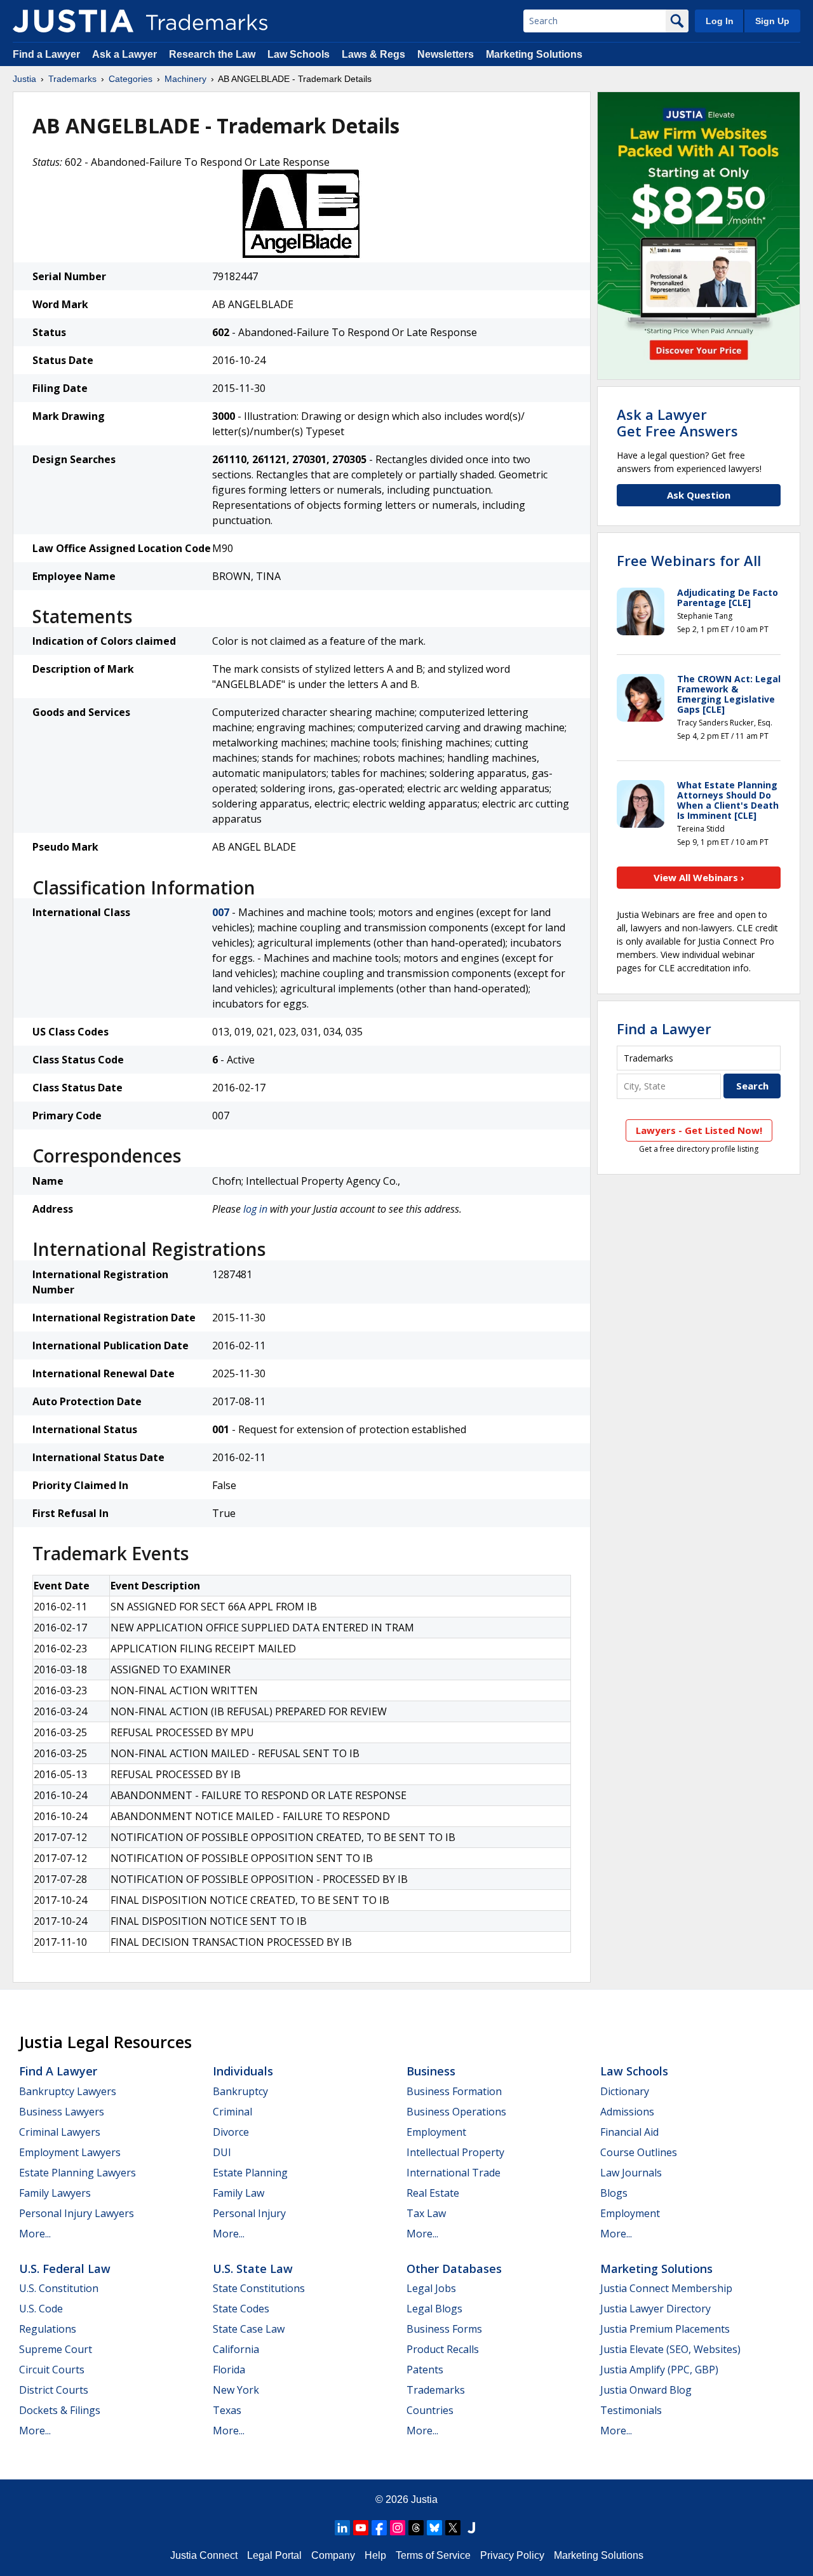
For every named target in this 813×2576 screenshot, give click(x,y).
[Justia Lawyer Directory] (471, 2528)
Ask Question (699, 495)
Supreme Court (56, 2349)
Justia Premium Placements (665, 2329)
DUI (222, 2152)
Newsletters (446, 54)
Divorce (231, 2132)
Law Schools (299, 54)
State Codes (241, 2309)
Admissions (627, 2112)
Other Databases (454, 2269)
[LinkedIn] (342, 2528)
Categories (131, 79)
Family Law (239, 2193)
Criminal (232, 2112)
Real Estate (433, 2193)
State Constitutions (259, 2288)
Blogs (614, 2193)
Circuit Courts (52, 2370)
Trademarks (72, 79)
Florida (229, 2370)
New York (236, 2390)
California (236, 2349)
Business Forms (444, 2329)
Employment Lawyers (70, 2152)
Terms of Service (433, 2555)
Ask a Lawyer (124, 54)
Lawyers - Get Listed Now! (699, 1130)
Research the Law (212, 54)
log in (255, 1209)
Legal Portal (274, 2555)
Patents (425, 2370)
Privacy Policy (512, 2555)
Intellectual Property (455, 2152)
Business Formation (454, 2091)
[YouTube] (361, 2528)
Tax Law (426, 2213)
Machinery (185, 79)
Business (431, 2071)
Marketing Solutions (534, 54)
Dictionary (625, 2091)
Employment (436, 2132)
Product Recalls (443, 2349)
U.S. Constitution (59, 2288)
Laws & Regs (373, 54)
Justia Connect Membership (666, 2288)
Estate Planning (250, 2173)
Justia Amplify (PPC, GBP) (659, 2370)
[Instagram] (398, 2528)
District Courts (54, 2390)
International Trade (454, 2173)
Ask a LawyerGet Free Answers (677, 422)
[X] (453, 2528)
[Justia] (73, 21)
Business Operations (456, 2112)
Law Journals (631, 2173)
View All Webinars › (699, 877)
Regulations (48, 2329)
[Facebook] (379, 2528)
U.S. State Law (253, 2269)
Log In (720, 21)
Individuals (243, 2071)
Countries (430, 2410)
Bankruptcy (240, 2091)
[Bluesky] (434, 2528)
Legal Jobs (431, 2288)
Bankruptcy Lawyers (68, 2091)
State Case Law (249, 2329)
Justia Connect (204, 2555)
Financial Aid (629, 2132)
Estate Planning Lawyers (77, 2173)
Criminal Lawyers (60, 2132)
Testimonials (631, 2410)
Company (333, 2555)
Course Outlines (639, 2152)
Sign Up (772, 21)
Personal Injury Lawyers (77, 2213)
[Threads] (416, 2528)
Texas (227, 2410)
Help (375, 2555)
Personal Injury (249, 2213)
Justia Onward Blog (646, 2390)
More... (35, 2234)
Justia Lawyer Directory (655, 2309)
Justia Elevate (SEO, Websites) (670, 2349)
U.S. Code (41, 2309)
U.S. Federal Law (65, 2269)
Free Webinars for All (689, 560)
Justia (24, 79)
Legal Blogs (434, 2309)
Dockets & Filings (60, 2410)
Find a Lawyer (46, 54)
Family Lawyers (55, 2193)
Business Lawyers (62, 2112)
